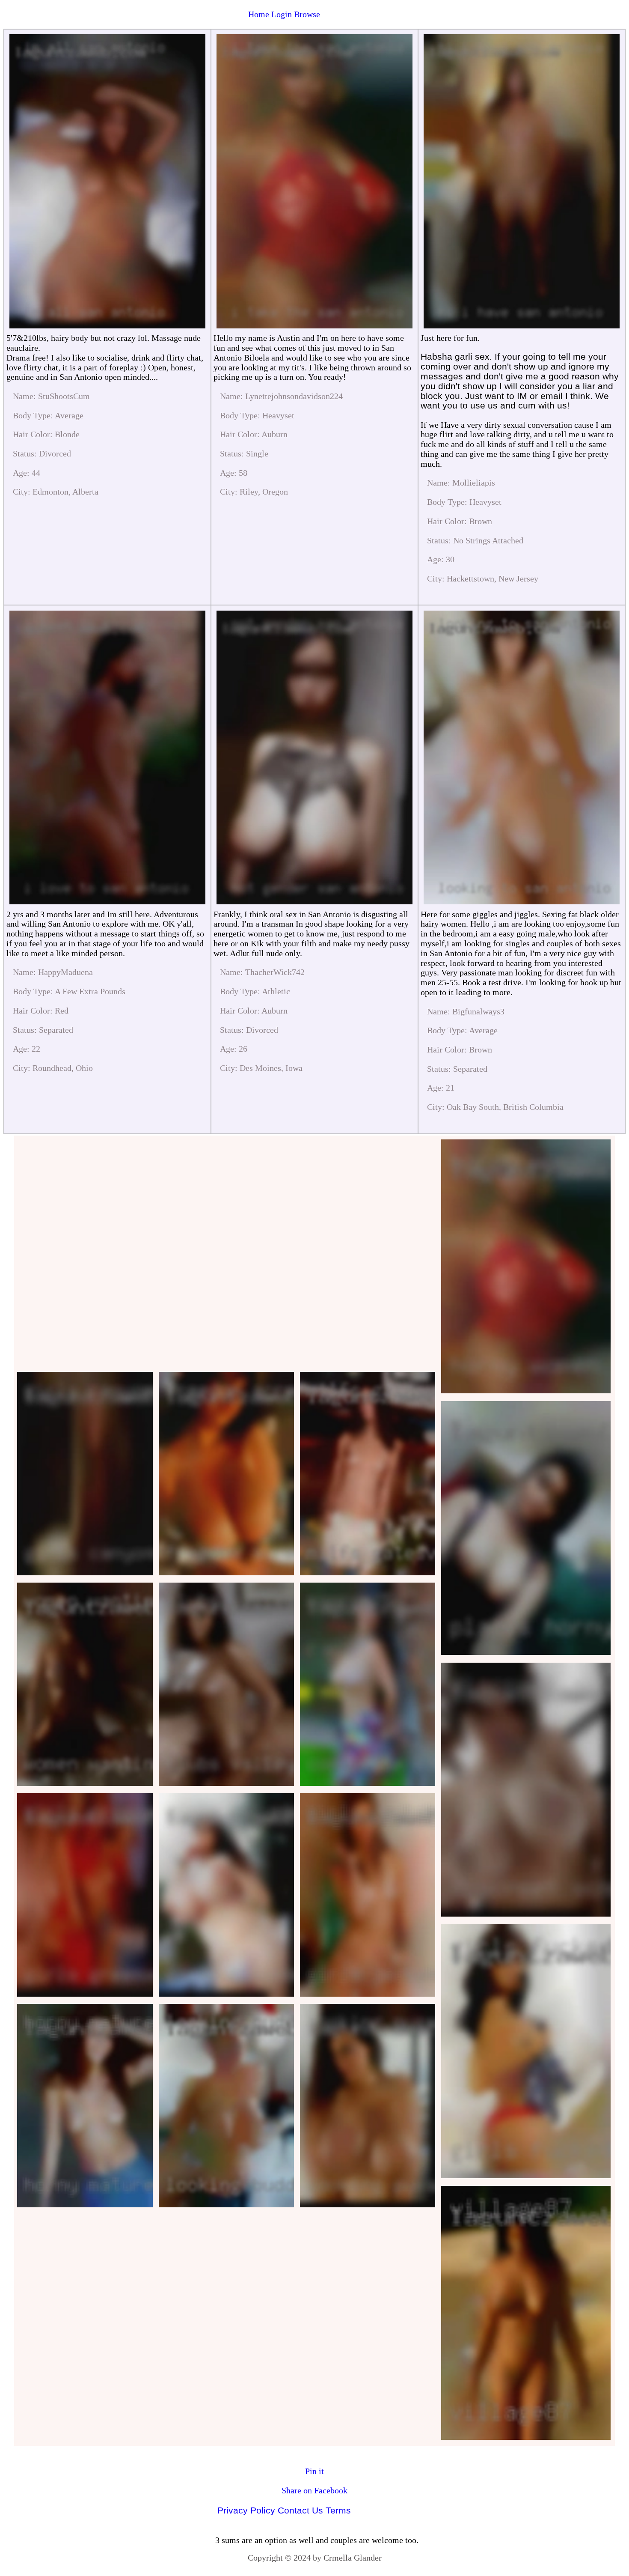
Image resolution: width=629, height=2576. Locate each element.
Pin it (314, 2471)
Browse (307, 14)
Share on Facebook (314, 2490)
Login (282, 14)
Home (259, 14)
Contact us (300, 2510)
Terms (338, 2510)
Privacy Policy (246, 2510)
